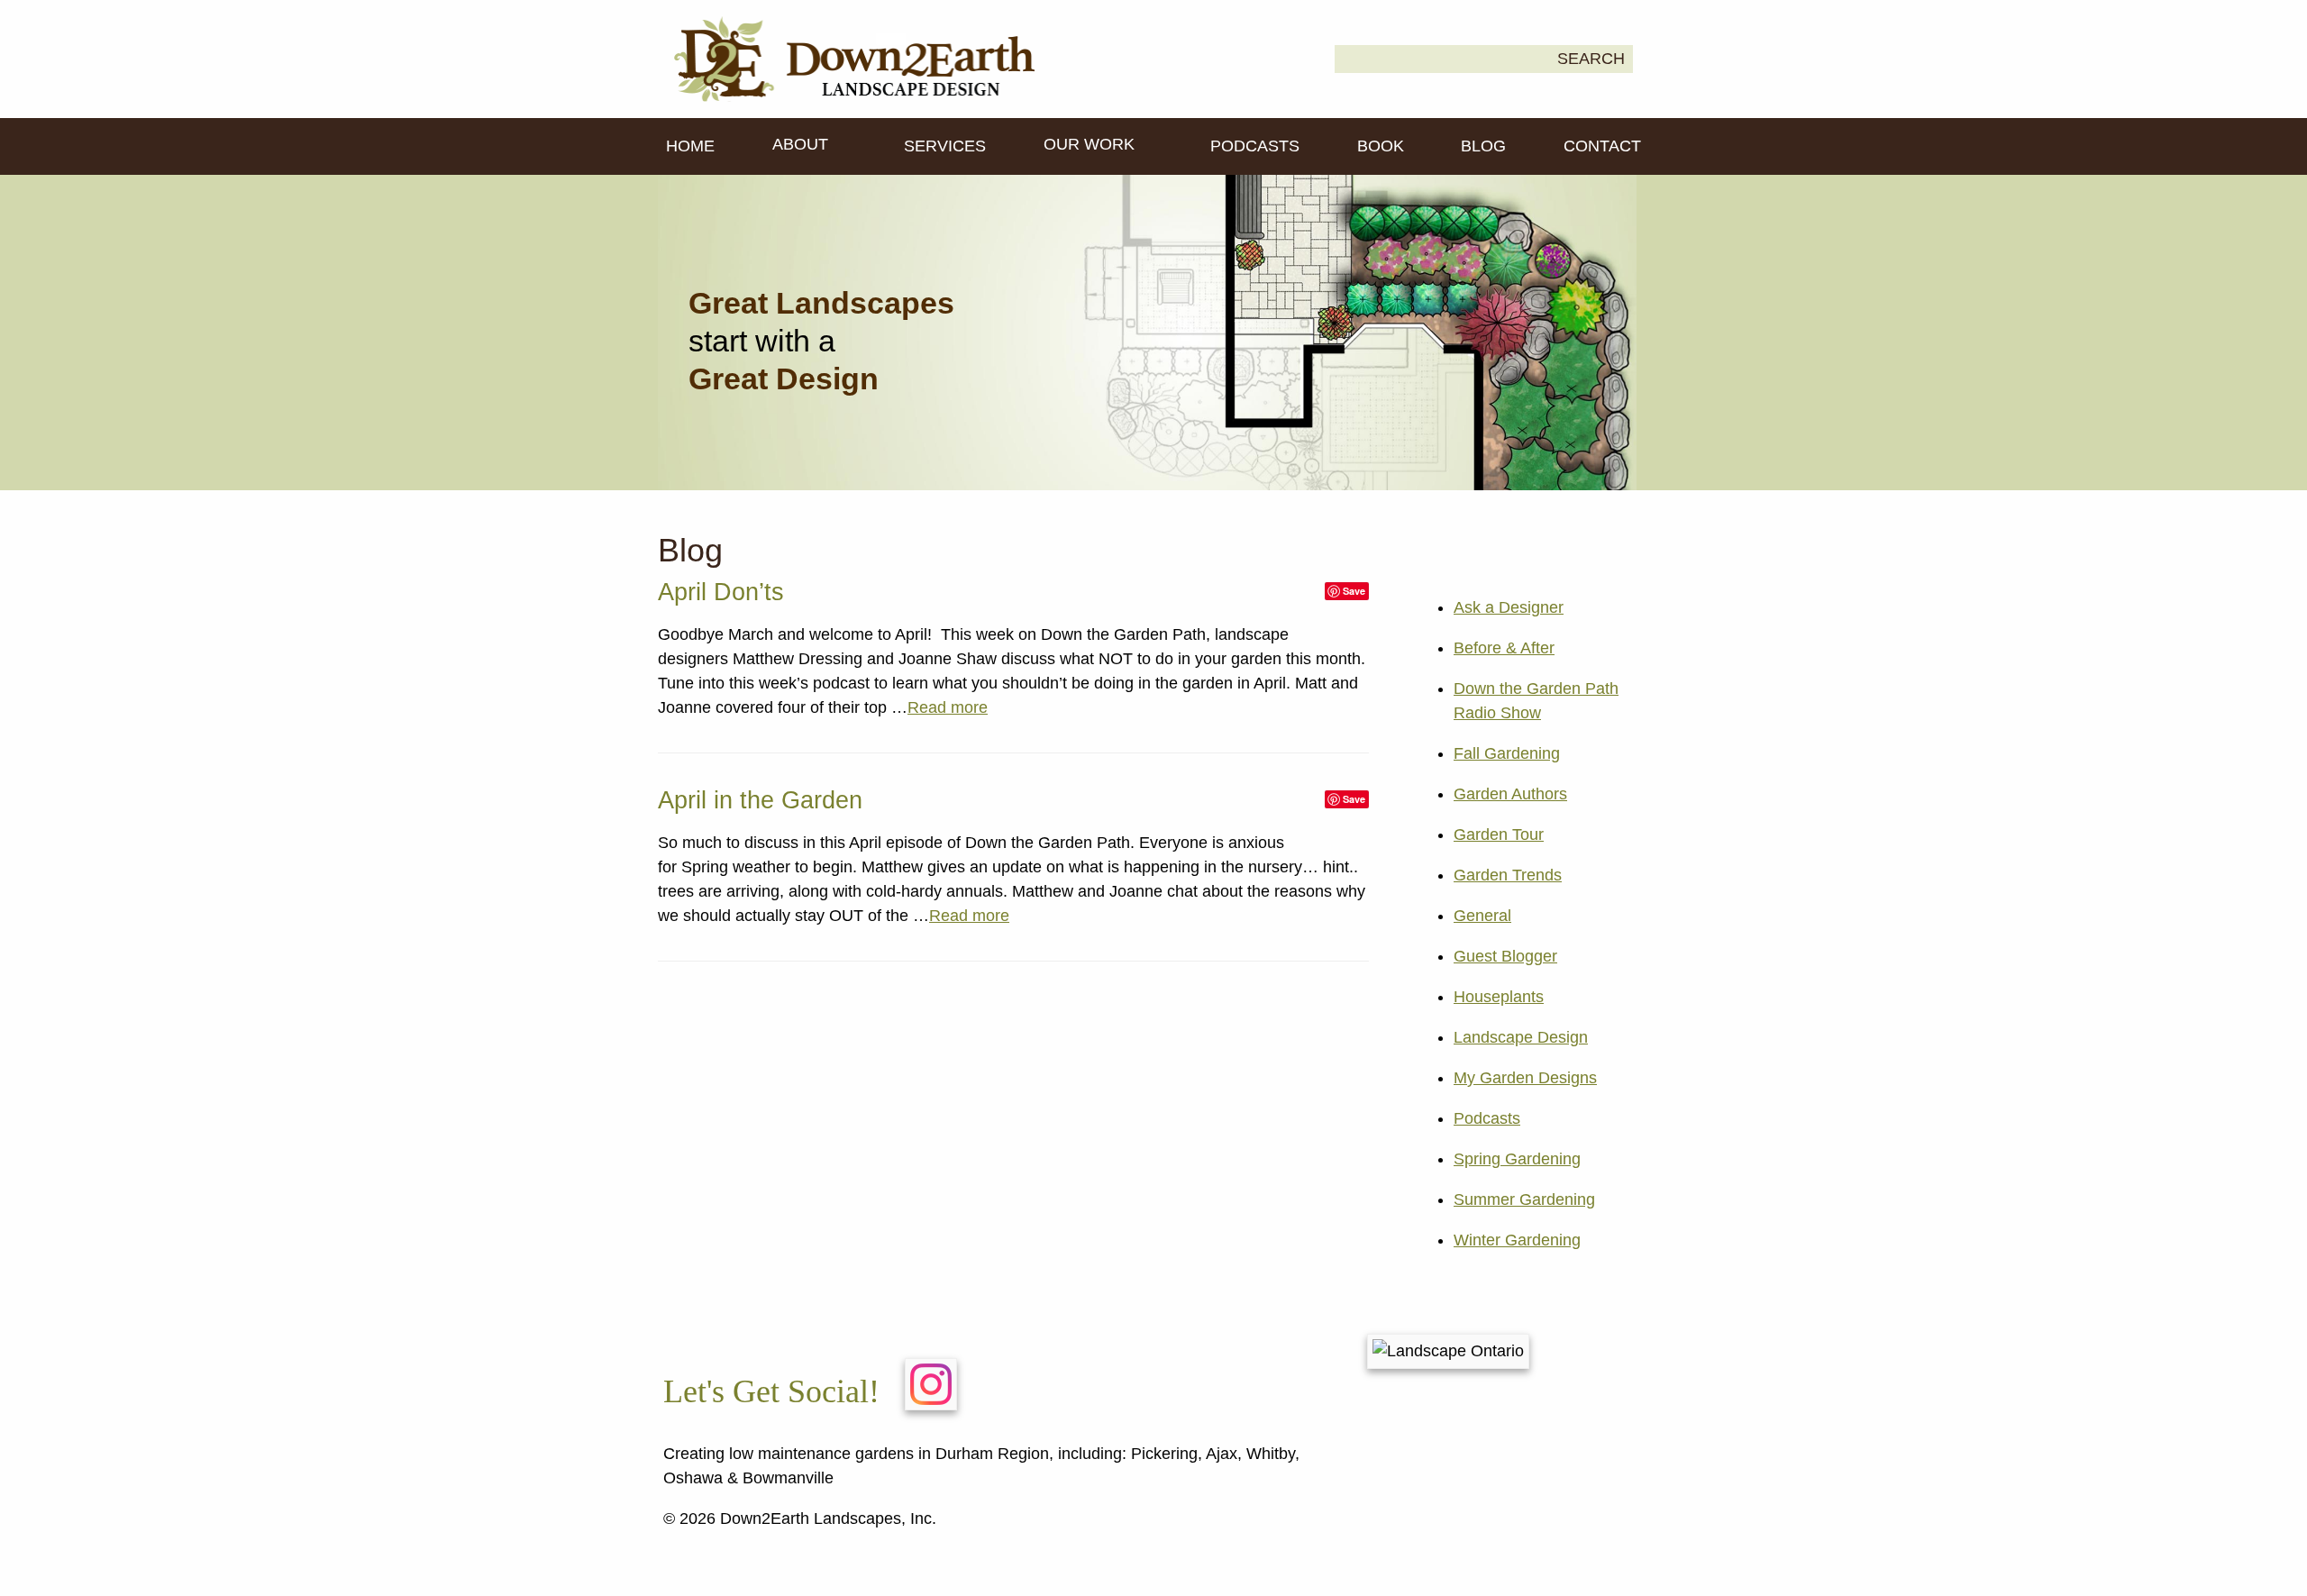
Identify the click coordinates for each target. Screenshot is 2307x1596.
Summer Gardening (1524, 1199)
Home (690, 146)
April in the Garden (760, 800)
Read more (948, 707)
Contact (1602, 146)
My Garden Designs (1525, 1078)
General (1482, 916)
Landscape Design (1521, 1037)
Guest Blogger (1505, 956)
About (802, 144)
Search (1591, 59)
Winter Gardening (1517, 1240)
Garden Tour (1499, 834)
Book (1381, 146)
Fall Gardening (1507, 753)
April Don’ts (721, 592)
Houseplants (1499, 997)
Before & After (1504, 648)
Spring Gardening (1517, 1159)
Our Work (1091, 144)
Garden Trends (1508, 875)
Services (945, 146)
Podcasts (1255, 146)
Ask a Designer (1509, 607)
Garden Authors (1510, 794)
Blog (1483, 146)
